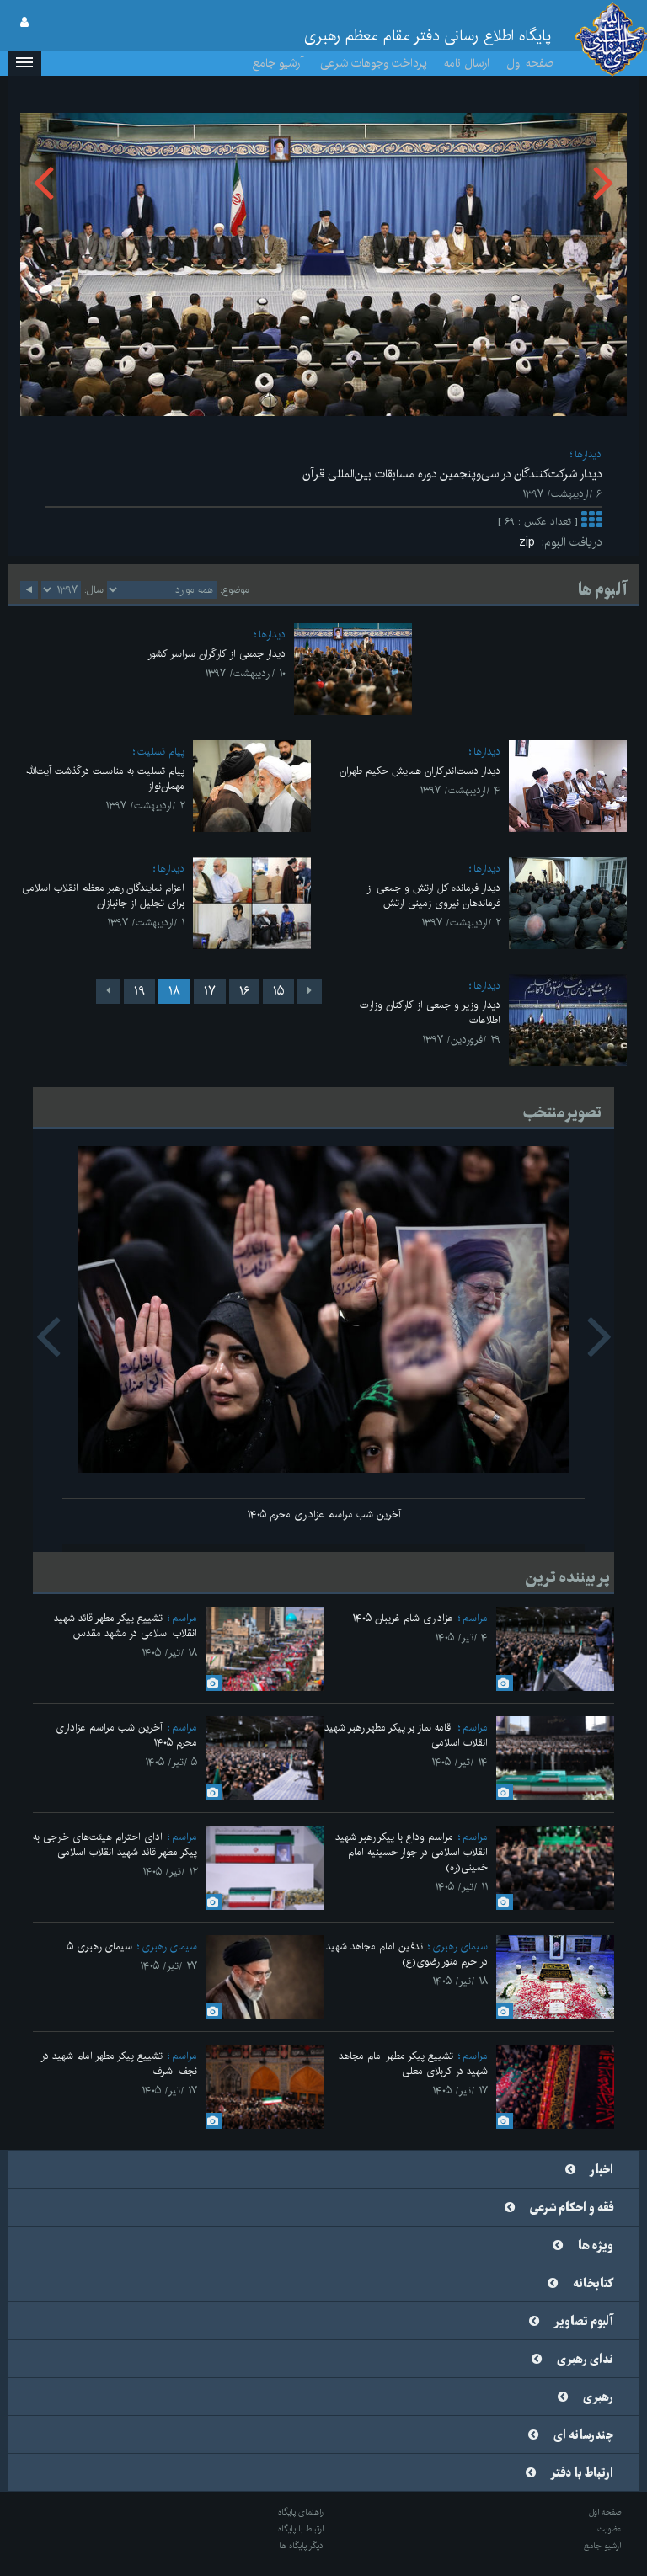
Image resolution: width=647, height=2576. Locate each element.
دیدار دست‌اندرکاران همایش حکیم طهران (420, 771)
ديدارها (588, 454)
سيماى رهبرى (460, 1947)
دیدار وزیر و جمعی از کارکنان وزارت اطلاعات (430, 1013)
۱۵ (278, 991)
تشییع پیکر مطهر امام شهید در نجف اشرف (119, 2064)
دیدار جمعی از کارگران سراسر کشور (217, 654)
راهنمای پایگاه (301, 2512)
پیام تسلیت (161, 752)
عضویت (610, 2529)
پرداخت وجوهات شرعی (374, 63)
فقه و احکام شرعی (572, 2208)
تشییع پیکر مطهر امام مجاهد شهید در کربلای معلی (413, 2064)
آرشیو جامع (278, 63)
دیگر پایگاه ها (301, 2546)
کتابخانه (593, 2284)
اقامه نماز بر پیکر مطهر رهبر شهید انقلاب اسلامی (406, 1735)
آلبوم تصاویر (584, 2322)
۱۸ (174, 991)
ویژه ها (596, 2246)
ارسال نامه (467, 63)
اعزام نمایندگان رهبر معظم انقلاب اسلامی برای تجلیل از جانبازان (103, 896)
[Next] (108, 991)
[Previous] (310, 991)
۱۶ (244, 991)
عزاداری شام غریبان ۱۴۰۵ (403, 1618)
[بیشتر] (591, 522)
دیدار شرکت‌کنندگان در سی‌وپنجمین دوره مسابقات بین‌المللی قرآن (452, 474)
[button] (24, 63)
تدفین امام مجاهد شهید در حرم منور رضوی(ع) (407, 1954)
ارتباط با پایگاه (301, 2529)
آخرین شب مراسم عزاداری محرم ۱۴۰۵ (324, 1515)
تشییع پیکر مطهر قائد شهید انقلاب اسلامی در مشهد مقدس (126, 1626)
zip (530, 542)
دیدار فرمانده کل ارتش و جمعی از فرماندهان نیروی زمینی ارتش (433, 896)
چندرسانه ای (583, 2435)
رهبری (598, 2397)
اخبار (602, 2170)
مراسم (475, 1618)
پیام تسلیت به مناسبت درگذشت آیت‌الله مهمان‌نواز (105, 779)
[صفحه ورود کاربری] (24, 23)
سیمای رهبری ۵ (100, 1947)
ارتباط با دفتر (582, 2473)
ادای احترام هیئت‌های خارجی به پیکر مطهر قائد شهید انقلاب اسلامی (115, 1845)
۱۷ (210, 991)
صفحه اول (530, 63)
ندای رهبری (585, 2360)
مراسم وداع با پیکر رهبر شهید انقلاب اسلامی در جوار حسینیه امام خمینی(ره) (412, 1852)
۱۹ (139, 991)
